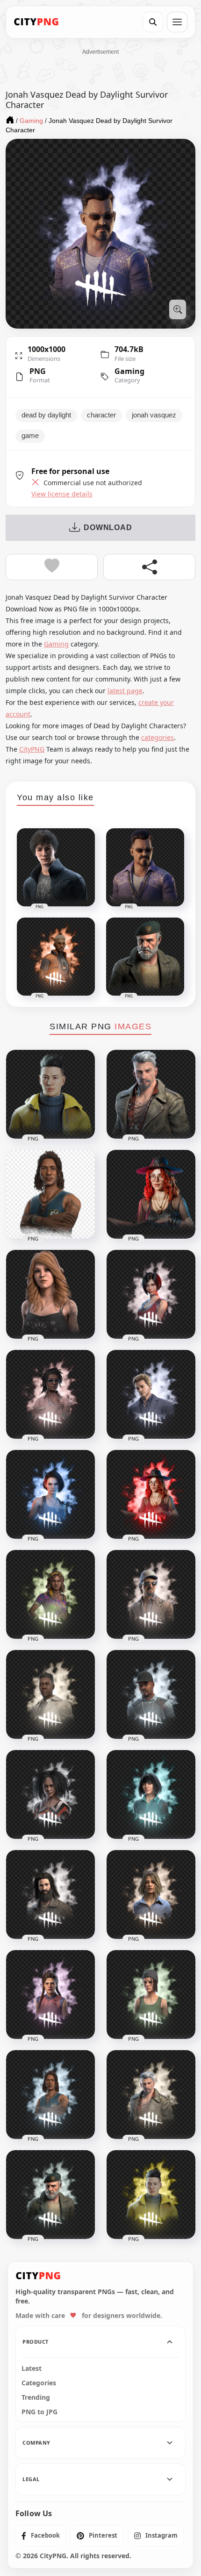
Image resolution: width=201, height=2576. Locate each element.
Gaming (129, 371)
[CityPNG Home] (36, 22)
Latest (32, 2368)
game (30, 436)
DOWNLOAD (108, 527)
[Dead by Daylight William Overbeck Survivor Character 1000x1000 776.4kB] (50, 2195)
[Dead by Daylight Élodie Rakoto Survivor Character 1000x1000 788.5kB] (50, 1794)
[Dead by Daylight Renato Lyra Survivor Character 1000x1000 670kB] (50, 2095)
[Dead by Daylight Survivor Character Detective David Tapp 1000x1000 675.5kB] (151, 1694)
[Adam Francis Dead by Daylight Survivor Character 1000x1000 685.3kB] (50, 1694)
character (101, 415)
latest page (125, 691)
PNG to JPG (39, 2412)
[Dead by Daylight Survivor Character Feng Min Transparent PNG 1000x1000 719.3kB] (151, 1794)
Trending (36, 2397)
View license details (62, 494)
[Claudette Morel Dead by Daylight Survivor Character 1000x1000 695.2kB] (50, 1394)
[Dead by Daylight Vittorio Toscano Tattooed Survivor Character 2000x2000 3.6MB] (151, 1094)
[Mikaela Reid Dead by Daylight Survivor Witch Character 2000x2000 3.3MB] (151, 1194)
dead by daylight (46, 415)
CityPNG (32, 749)
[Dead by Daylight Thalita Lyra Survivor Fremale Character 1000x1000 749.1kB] (50, 1594)
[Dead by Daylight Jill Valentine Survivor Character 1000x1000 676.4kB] (50, 1494)
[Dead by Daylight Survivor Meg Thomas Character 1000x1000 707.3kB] (50, 1995)
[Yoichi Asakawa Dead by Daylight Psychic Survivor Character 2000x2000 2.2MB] (50, 1094)
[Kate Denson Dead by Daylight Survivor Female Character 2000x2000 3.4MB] (50, 1294)
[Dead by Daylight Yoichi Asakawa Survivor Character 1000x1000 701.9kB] (151, 2195)
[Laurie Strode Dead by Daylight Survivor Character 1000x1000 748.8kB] (151, 1894)
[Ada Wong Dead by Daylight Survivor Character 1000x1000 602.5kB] (151, 1294)
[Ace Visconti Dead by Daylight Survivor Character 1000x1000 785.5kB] (151, 1594)
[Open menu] (177, 22)
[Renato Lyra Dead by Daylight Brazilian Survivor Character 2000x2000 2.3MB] (50, 1194)
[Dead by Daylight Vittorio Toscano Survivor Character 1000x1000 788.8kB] (151, 2095)
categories (158, 737)
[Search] (153, 22)
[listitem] (41, 2536)
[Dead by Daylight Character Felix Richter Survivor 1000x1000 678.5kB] (151, 1394)
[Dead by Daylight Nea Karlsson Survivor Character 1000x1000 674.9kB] (151, 1995)
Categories (39, 2383)
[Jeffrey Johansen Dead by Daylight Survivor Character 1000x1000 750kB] (50, 1894)
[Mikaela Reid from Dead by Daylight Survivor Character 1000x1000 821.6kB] (151, 1494)
